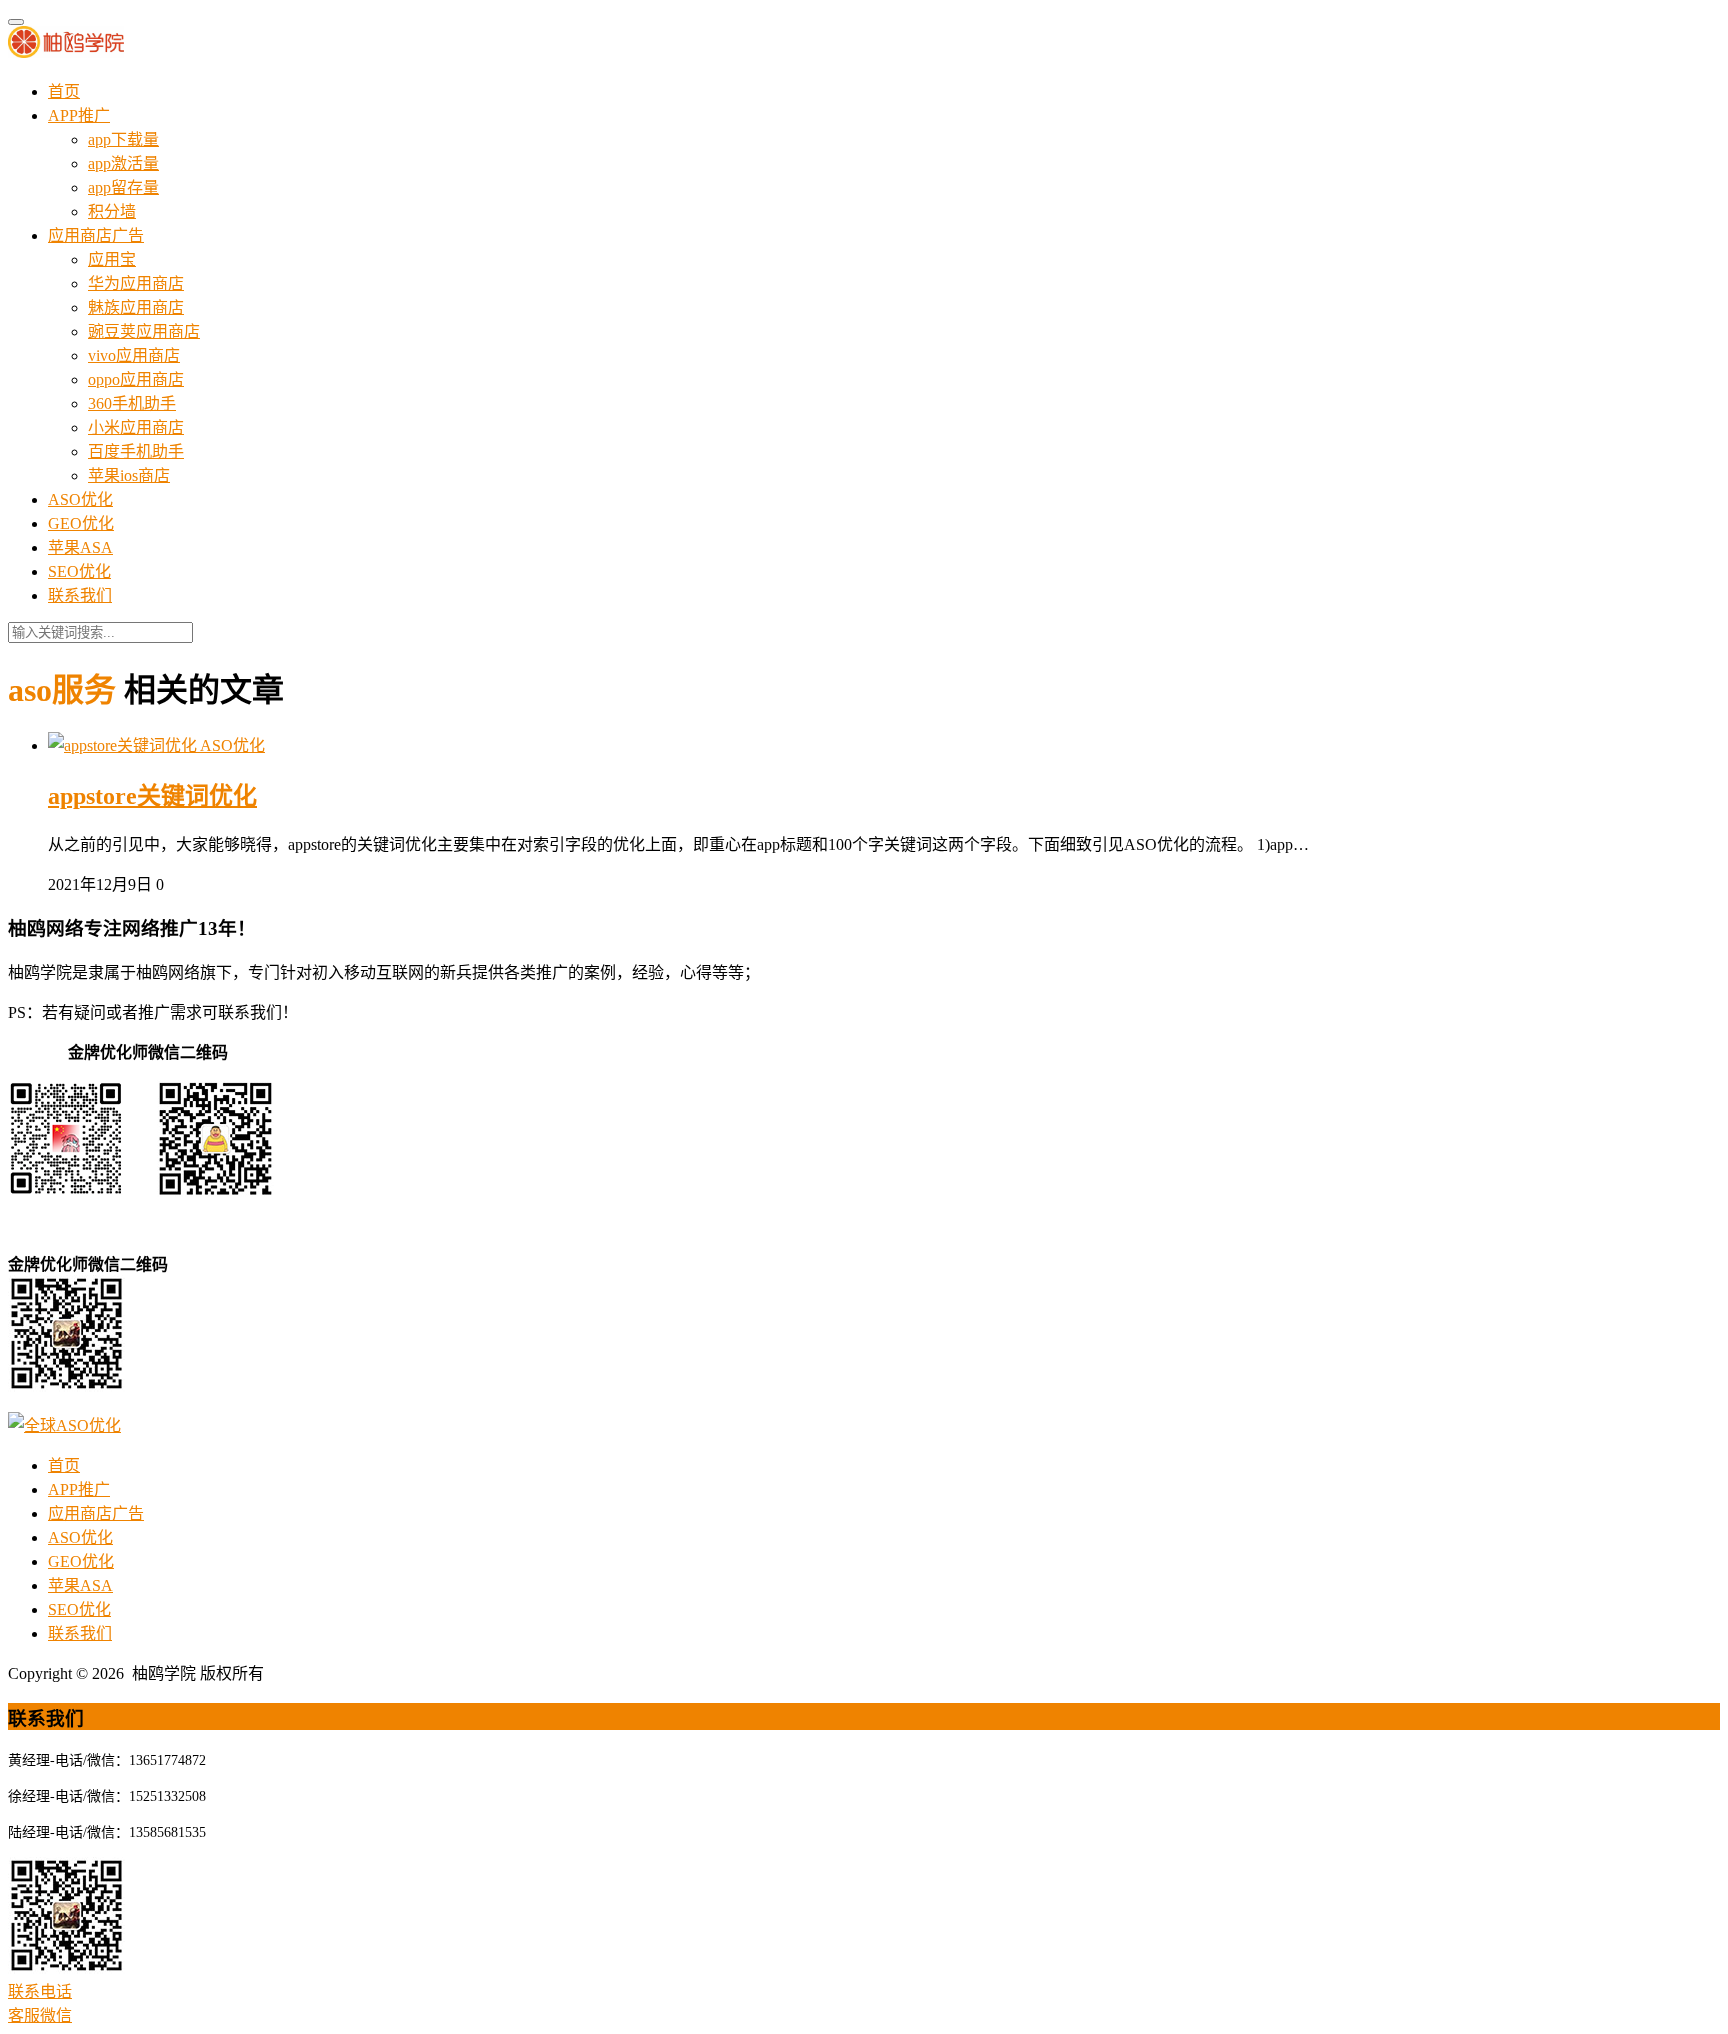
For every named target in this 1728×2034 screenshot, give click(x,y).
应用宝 (112, 259)
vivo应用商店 (134, 355)
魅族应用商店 (136, 307)
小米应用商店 (136, 427)
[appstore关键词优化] (124, 745)
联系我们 (80, 595)
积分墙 (112, 211)
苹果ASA (80, 547)
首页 (64, 91)
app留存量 (123, 187)
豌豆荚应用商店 (144, 331)
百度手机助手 (136, 451)
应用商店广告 (96, 235)
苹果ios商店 (129, 475)
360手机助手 (132, 403)
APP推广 (79, 115)
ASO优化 (80, 499)
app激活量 (123, 163)
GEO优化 (81, 523)
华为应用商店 (136, 283)
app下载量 (123, 139)
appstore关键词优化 (152, 796)
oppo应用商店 (136, 379)
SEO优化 (79, 571)
